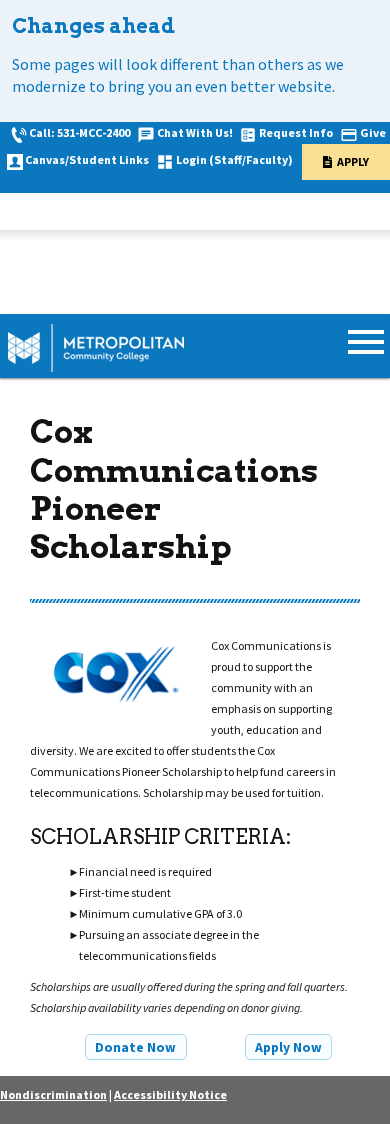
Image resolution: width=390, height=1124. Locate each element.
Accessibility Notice (170, 1094)
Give (373, 132)
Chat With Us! (195, 132)
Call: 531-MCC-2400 (79, 132)
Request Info (296, 132)
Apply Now (288, 1047)
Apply (353, 161)
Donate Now (135, 1047)
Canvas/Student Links (87, 159)
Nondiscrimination (53, 1094)
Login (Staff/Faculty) (234, 159)
